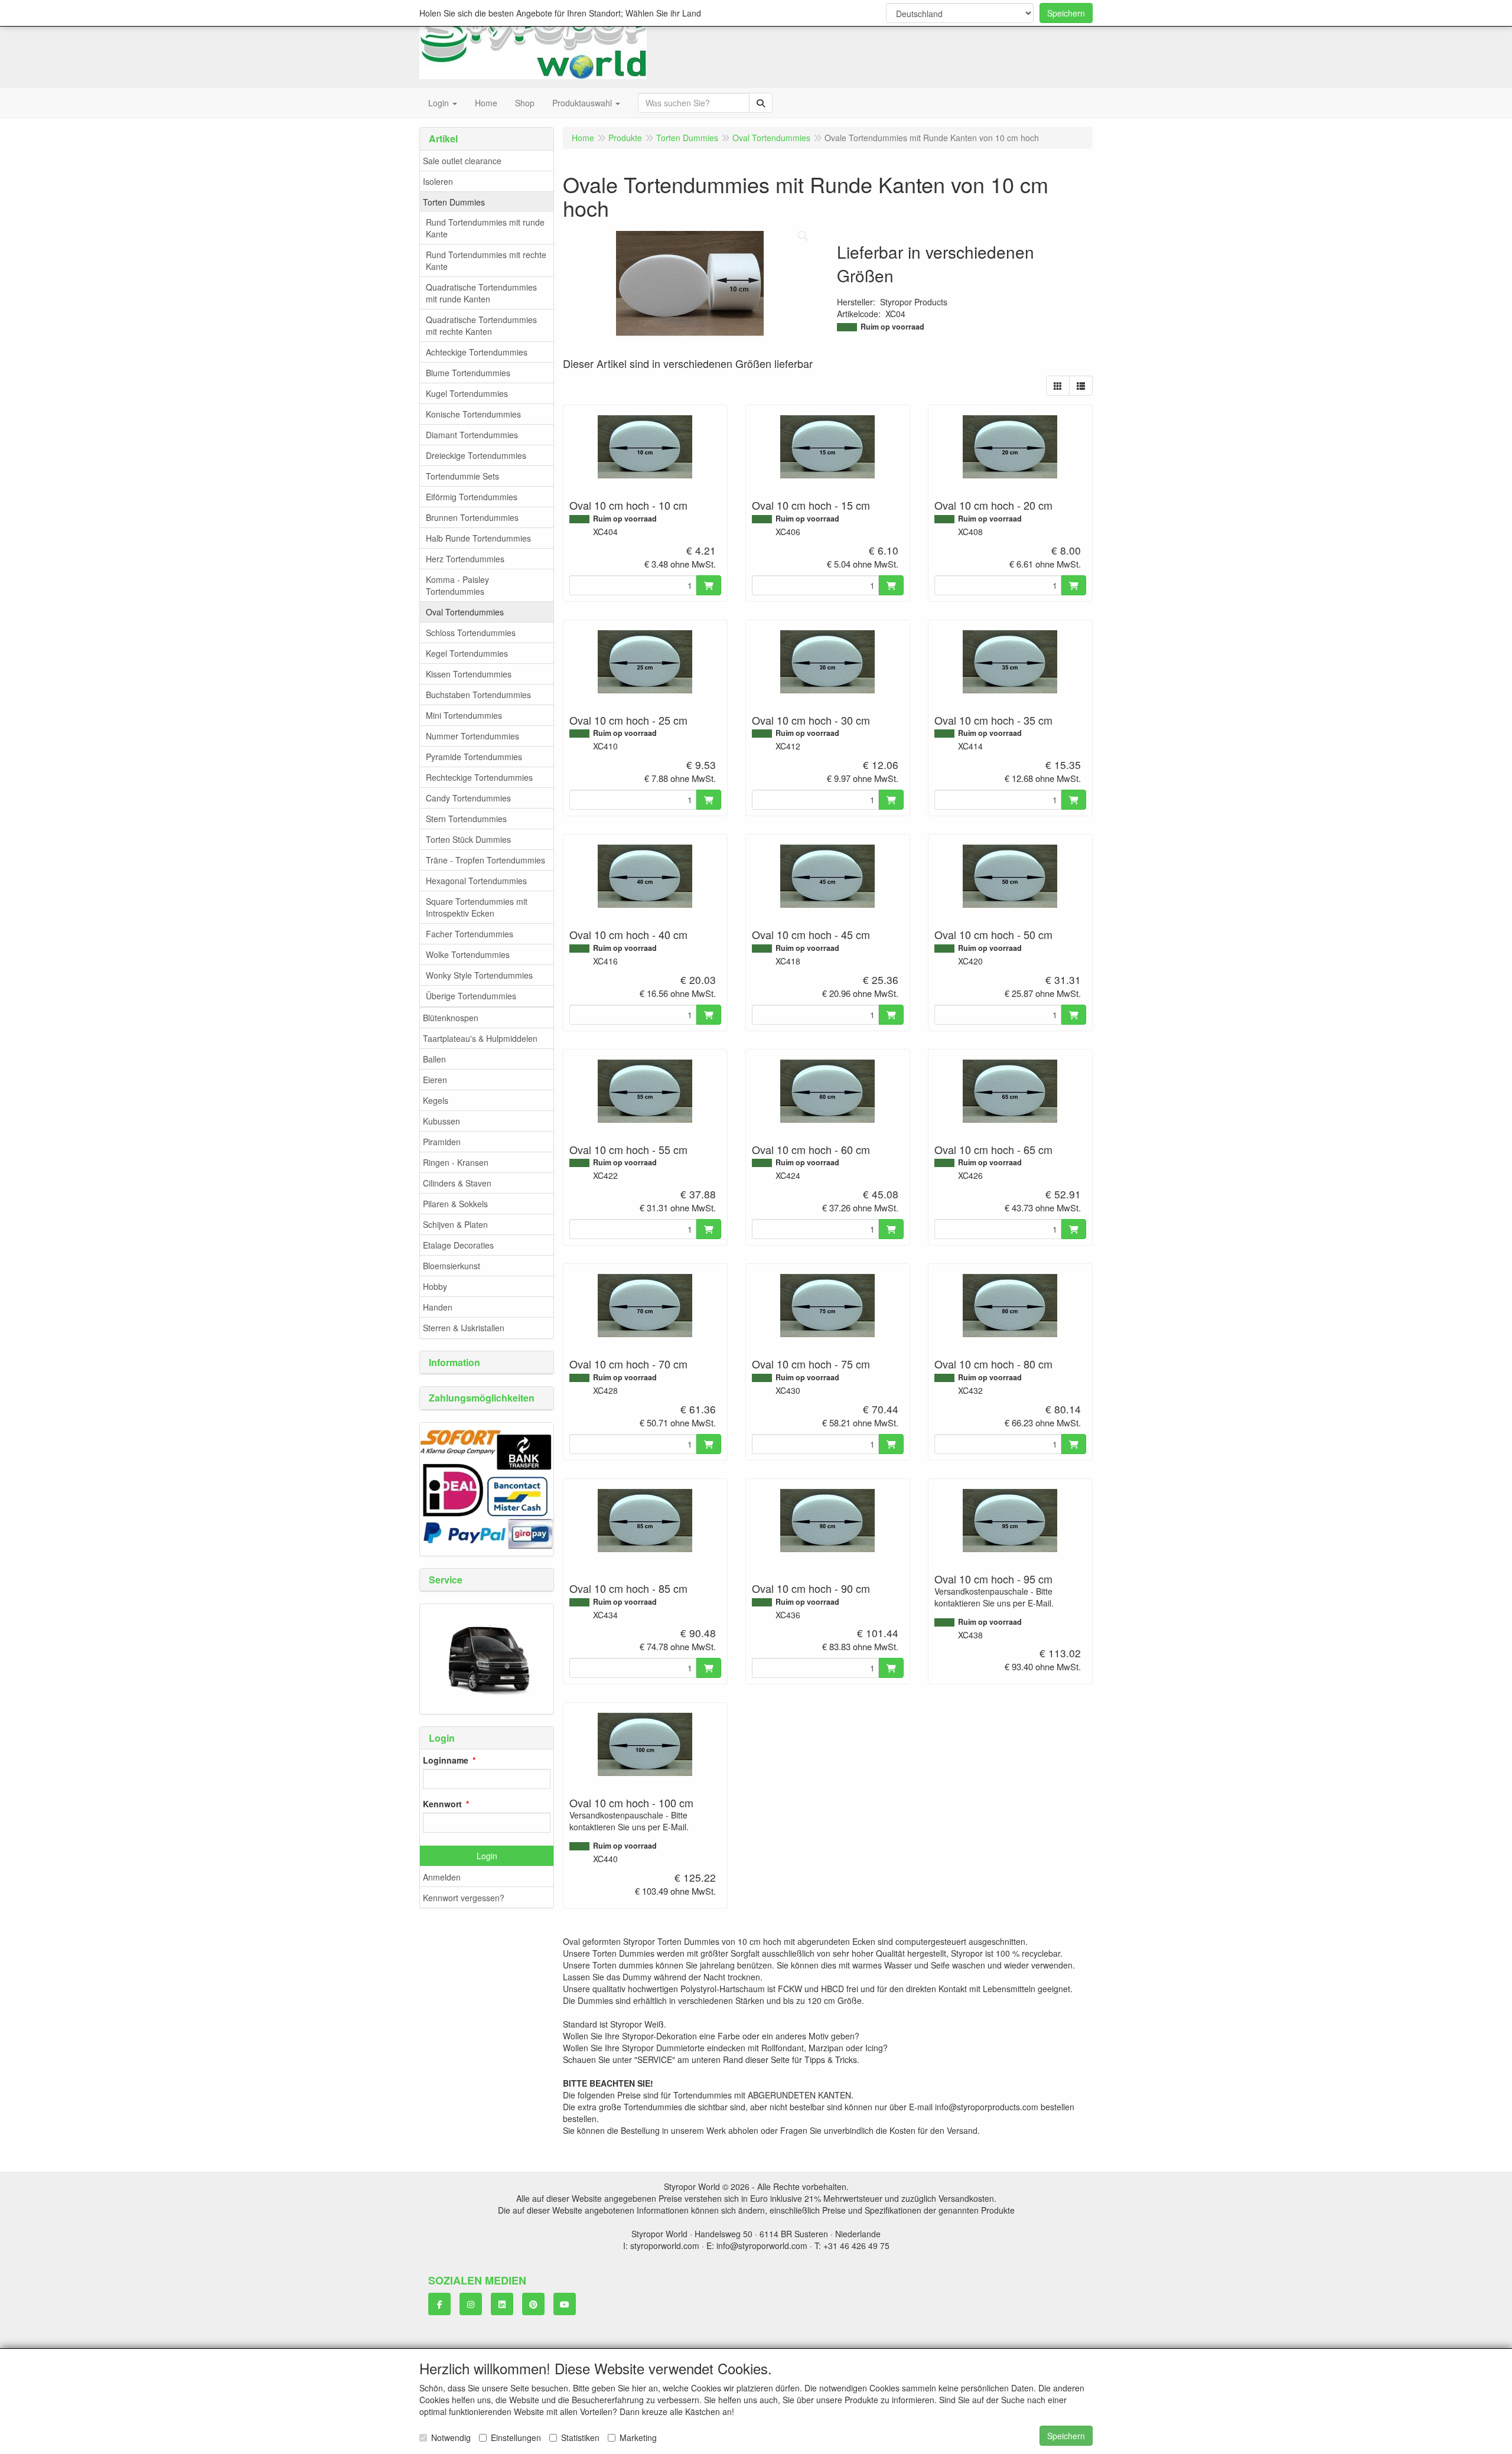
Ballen (434, 1059)
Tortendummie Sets (462, 476)
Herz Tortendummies (465, 559)
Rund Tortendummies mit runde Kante (485, 228)
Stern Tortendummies (466, 819)
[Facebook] (439, 2304)
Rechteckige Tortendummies (479, 777)
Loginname (446, 1760)
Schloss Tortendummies (471, 633)
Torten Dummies (454, 202)
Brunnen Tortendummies (472, 517)
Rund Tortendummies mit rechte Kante (486, 260)
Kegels (436, 1100)
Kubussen (441, 1121)
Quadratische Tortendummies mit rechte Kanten (481, 325)
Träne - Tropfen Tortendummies (485, 860)
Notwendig (451, 2437)
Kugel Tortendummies (467, 393)
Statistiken (580, 2437)
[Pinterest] (533, 2304)
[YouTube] (565, 2304)
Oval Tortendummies (465, 612)
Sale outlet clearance (462, 161)
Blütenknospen (451, 1018)
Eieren (435, 1080)
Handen (438, 1307)
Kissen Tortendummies (469, 674)
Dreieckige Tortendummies (476, 455)
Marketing (638, 2437)
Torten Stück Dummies (468, 839)
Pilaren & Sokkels (455, 1204)
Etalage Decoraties (458, 1245)
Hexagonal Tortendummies (476, 881)
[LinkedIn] (502, 2304)
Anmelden (442, 1877)
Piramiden (442, 1142)
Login (487, 1856)
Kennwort (442, 1804)
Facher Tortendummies (470, 934)
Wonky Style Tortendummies (479, 975)
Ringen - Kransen (456, 1162)
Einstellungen (516, 2437)
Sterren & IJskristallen (464, 1328)
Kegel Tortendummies (467, 653)
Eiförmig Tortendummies (472, 497)
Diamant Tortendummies (472, 435)
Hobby (435, 1286)
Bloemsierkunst (452, 1266)
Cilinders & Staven (457, 1183)
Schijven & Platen (455, 1224)
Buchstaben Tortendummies (478, 695)
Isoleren (438, 181)
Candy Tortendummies (468, 798)
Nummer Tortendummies (472, 736)
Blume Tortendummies (468, 373)
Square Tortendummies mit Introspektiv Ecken (477, 907)
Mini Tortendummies (464, 715)
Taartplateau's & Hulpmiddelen (480, 1038)
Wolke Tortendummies (468, 954)
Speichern (1066, 13)
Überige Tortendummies (471, 996)
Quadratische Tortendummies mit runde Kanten (481, 293)
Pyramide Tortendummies (474, 757)
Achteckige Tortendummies (477, 352)
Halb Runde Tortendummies (478, 538)
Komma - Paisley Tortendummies (457, 585)
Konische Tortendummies (473, 414)
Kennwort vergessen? (464, 1898)
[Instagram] (471, 2304)
